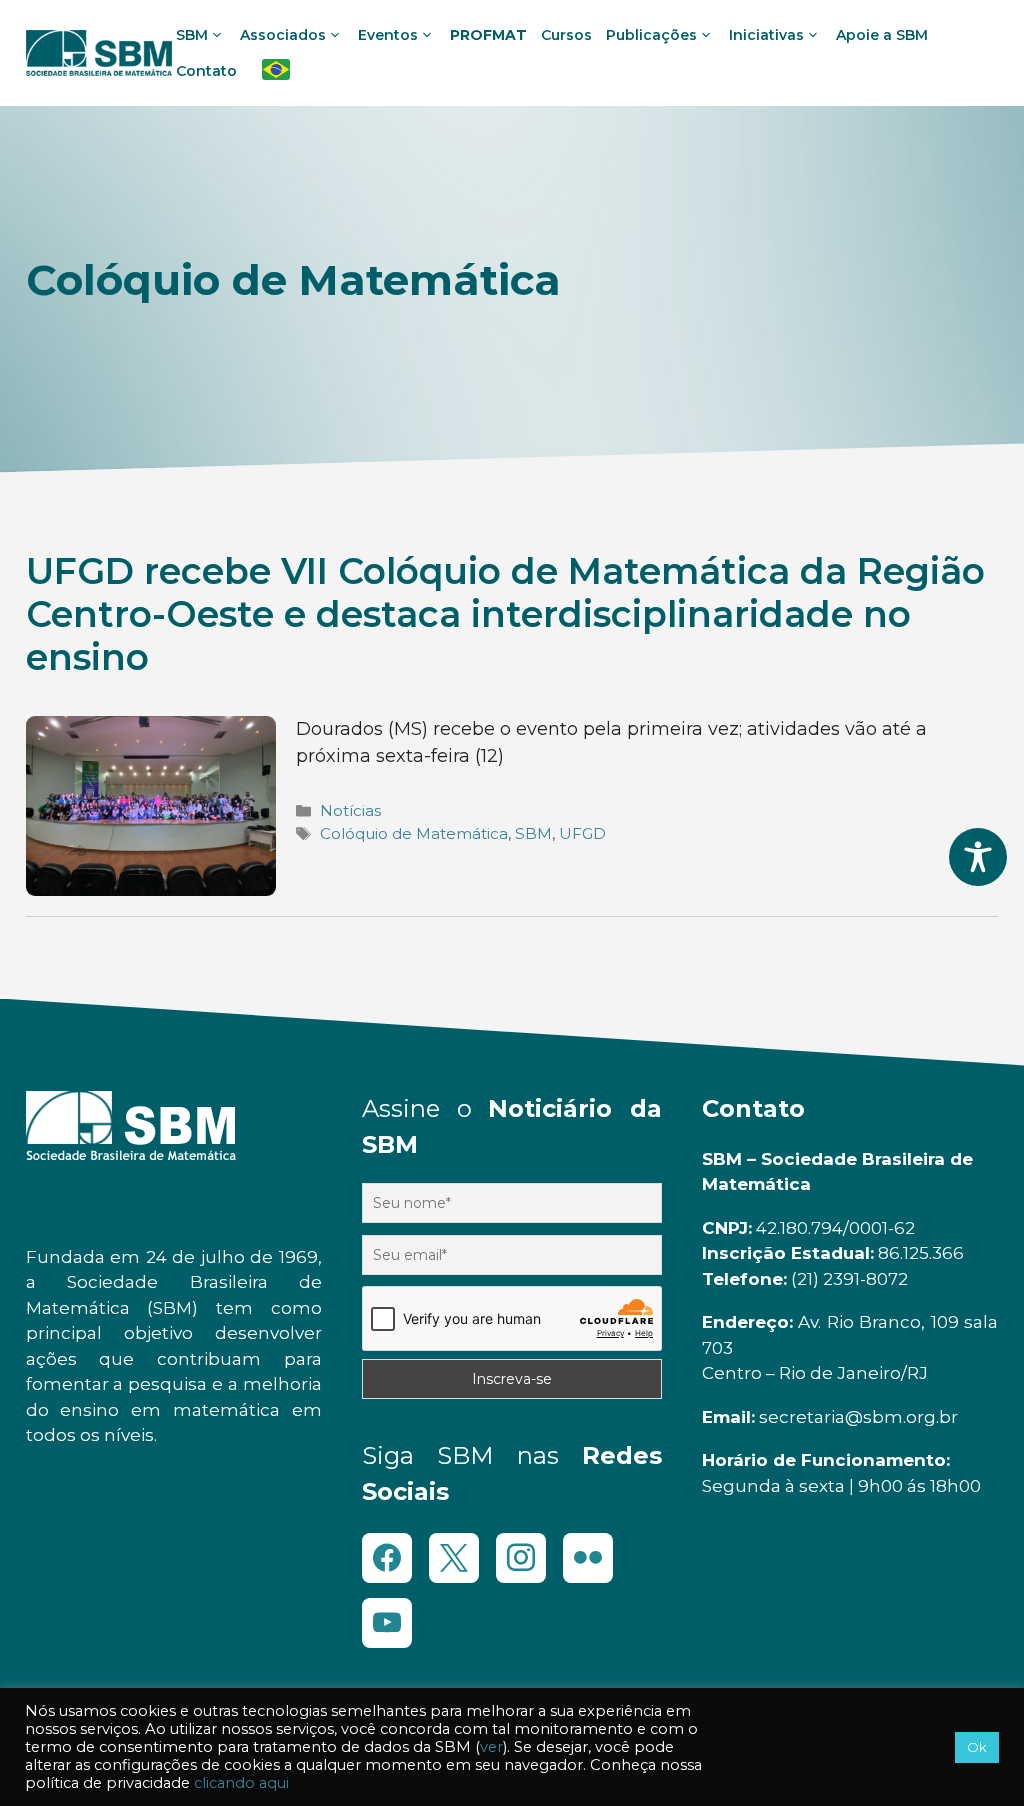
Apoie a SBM (882, 35)
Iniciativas (766, 35)
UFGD (582, 833)
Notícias (350, 810)
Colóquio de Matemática (414, 833)
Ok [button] (977, 1747)
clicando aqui (241, 1783)
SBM (533, 833)
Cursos (566, 35)
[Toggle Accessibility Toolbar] (978, 857)
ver (491, 1747)
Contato (206, 71)
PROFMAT (488, 35)
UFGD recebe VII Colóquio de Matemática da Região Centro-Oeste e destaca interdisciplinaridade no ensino (505, 614)
